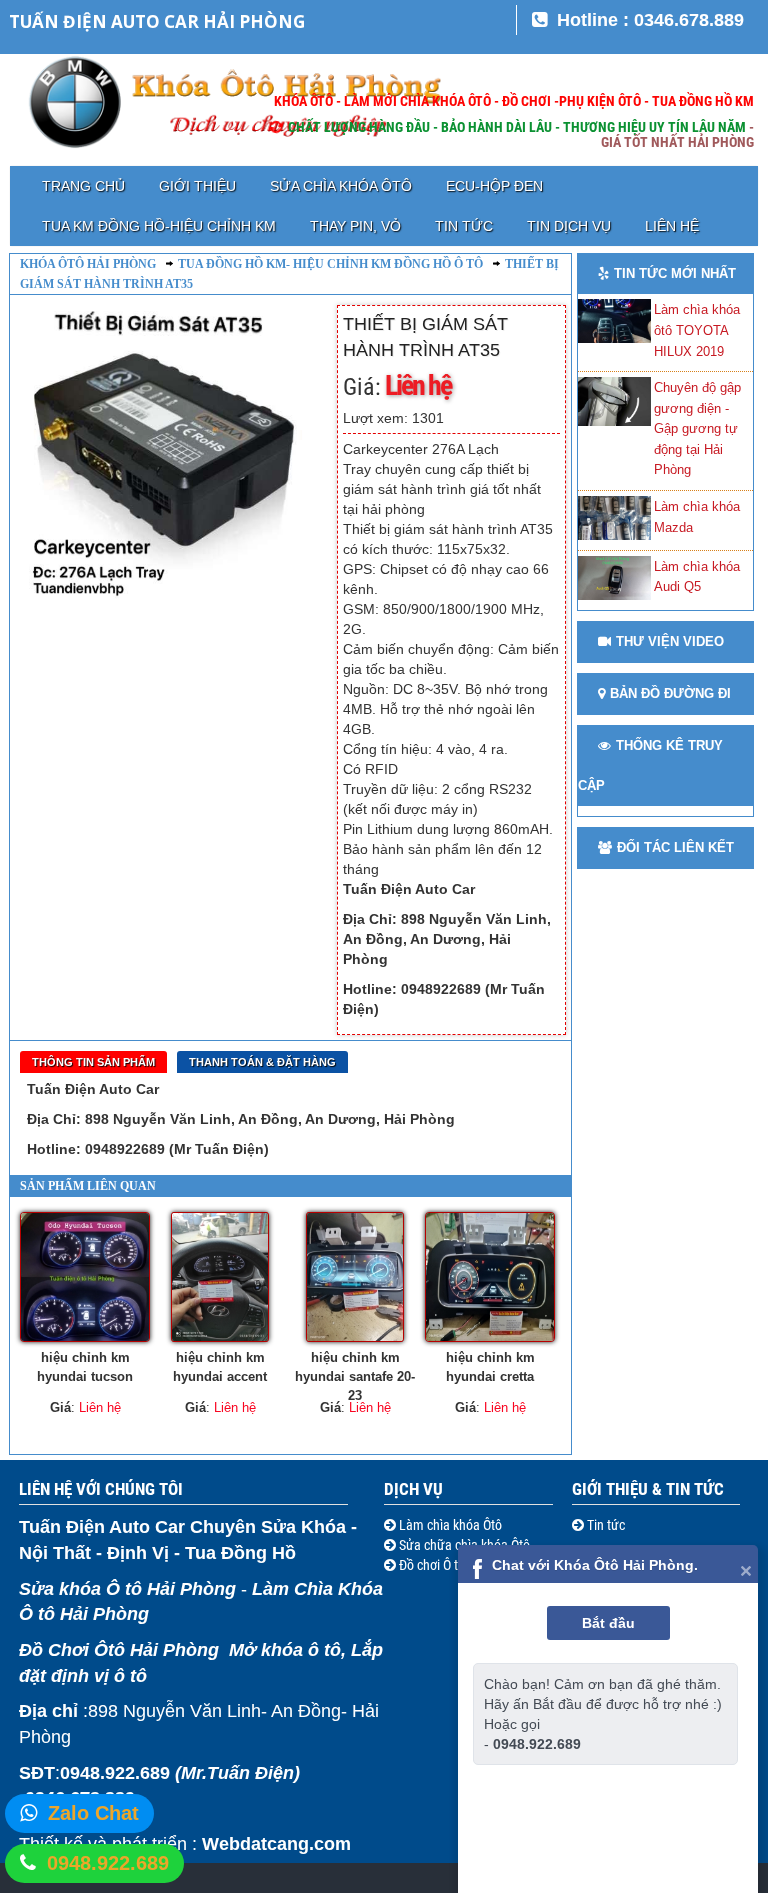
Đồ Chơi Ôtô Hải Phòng (119, 1650)
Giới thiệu (197, 186)
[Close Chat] (746, 1569)
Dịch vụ (413, 1489)
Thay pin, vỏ (355, 226)
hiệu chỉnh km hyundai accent (220, 1367)
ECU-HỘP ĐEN (494, 186)
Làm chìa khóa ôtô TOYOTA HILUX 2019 (697, 330)
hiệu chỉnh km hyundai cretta (490, 1367)
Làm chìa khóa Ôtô (449, 1525)
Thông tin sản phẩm (93, 1062)
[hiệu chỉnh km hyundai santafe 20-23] (355, 1277)
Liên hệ (672, 226)
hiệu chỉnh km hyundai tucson (85, 1367)
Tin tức (464, 226)
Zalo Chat (93, 1813)
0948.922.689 (108, 1863)
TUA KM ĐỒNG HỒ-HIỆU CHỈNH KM (159, 226)
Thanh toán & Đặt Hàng (262, 1062)
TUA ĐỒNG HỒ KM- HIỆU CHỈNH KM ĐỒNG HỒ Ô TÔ (330, 264)
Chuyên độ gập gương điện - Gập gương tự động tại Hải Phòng (697, 428)
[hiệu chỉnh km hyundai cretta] (490, 1277)
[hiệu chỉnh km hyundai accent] (220, 1277)
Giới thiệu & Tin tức (648, 1489)
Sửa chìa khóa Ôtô (341, 186)
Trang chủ (83, 186)
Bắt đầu (608, 1623)
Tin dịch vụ (569, 226)
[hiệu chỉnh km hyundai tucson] (85, 1277)
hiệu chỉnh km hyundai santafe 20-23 (355, 1374)
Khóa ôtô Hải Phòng (88, 264)
